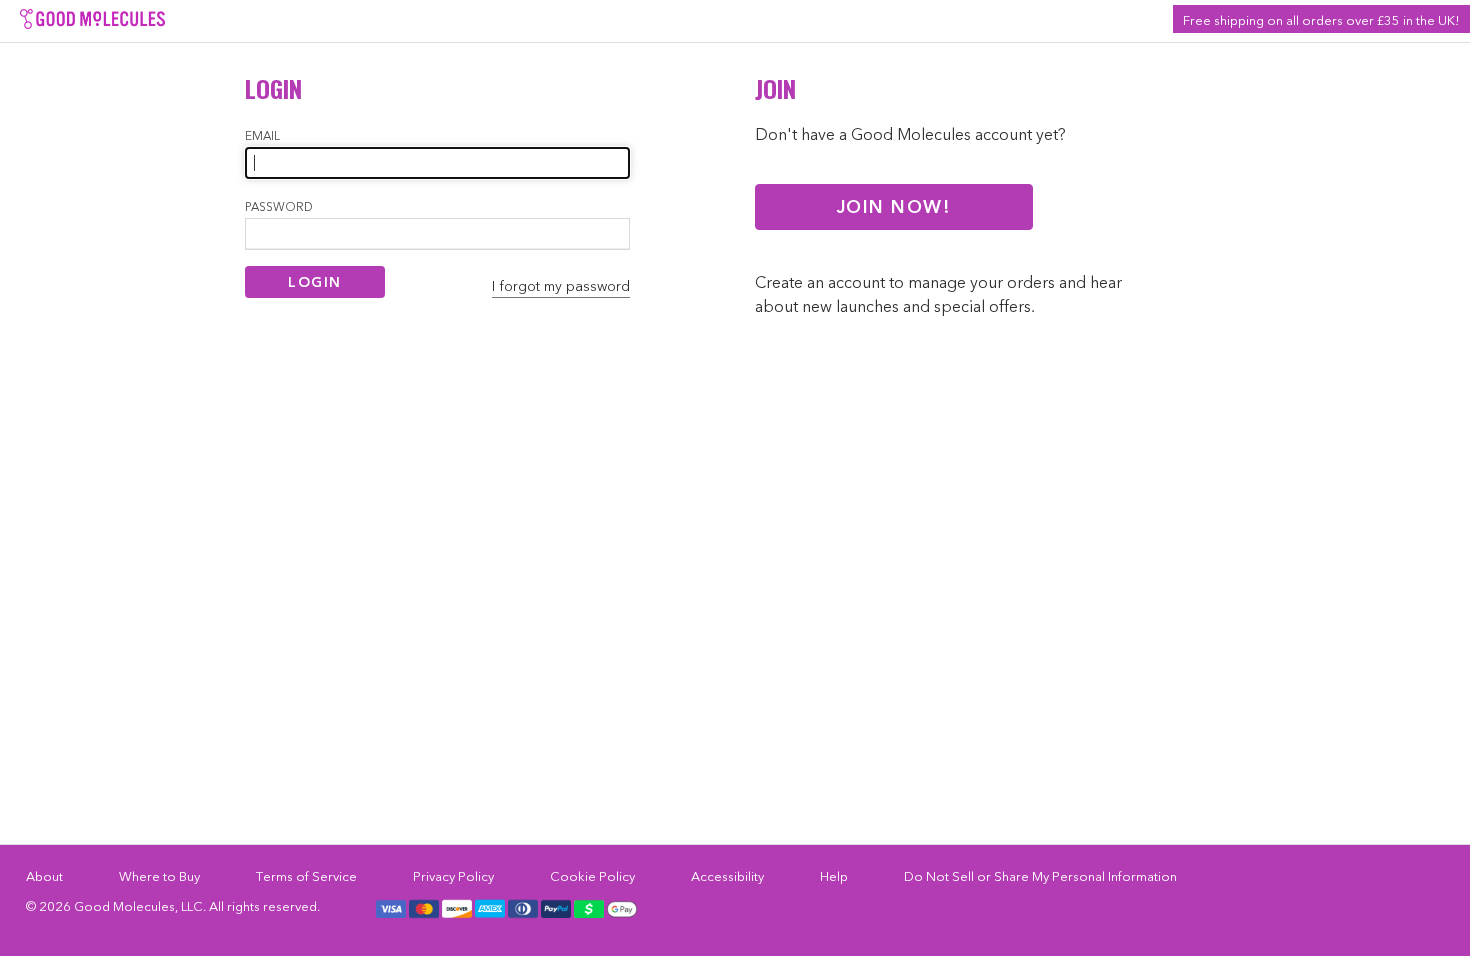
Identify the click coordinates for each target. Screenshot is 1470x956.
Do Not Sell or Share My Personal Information (1040, 876)
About (44, 876)
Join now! (894, 207)
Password (279, 206)
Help (834, 876)
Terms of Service (306, 876)
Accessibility (727, 876)
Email (262, 135)
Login (315, 282)
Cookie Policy (592, 876)
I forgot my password (561, 286)
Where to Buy (159, 876)
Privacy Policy (453, 876)
